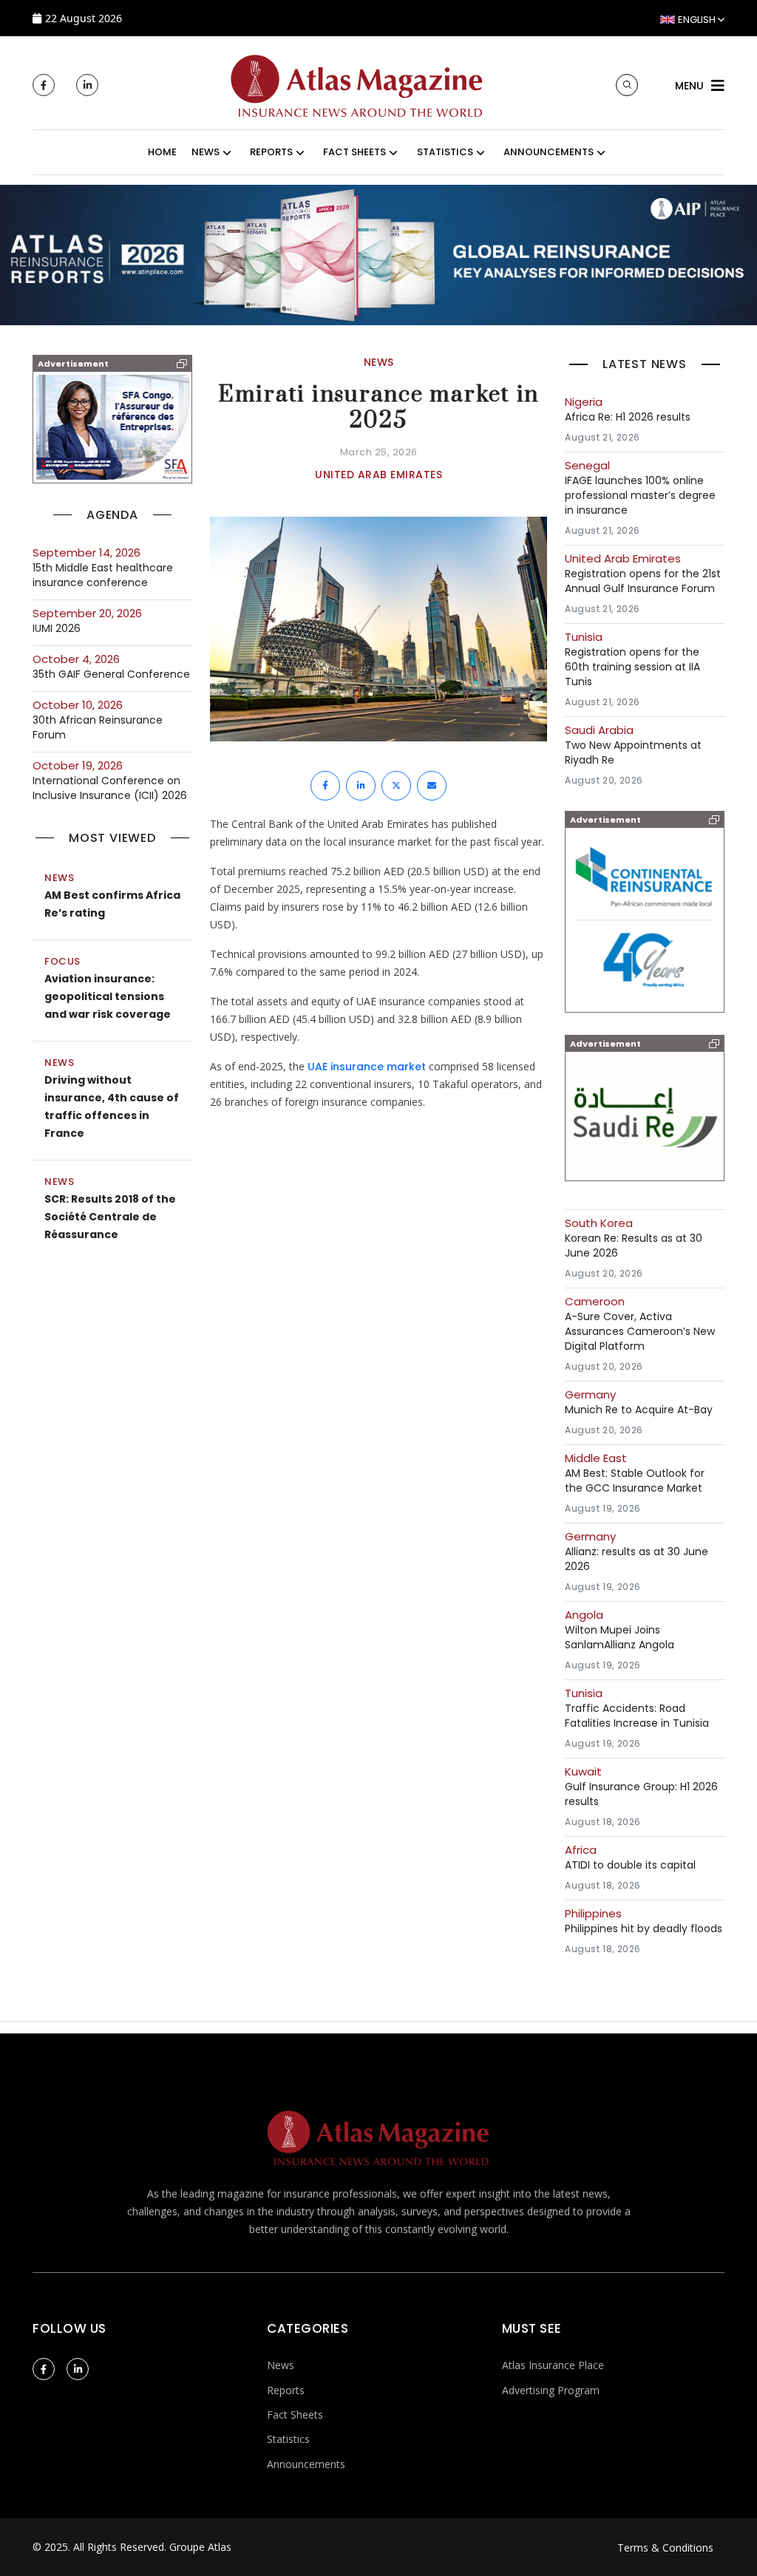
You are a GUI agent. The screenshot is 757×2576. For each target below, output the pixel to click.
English (697, 20)
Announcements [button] (549, 152)
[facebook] (44, 85)
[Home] (357, 84)
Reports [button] (271, 152)
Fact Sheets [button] (354, 152)
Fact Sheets (295, 2414)
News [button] (206, 152)
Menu (689, 86)
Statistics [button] (445, 152)
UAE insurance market (368, 1067)
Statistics (288, 2439)
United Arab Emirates (378, 475)
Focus (62, 961)
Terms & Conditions (665, 2548)
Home (162, 152)
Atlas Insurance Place (553, 2365)
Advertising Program (551, 2390)
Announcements (306, 2464)
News (59, 878)
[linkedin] (87, 85)
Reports (286, 2390)
